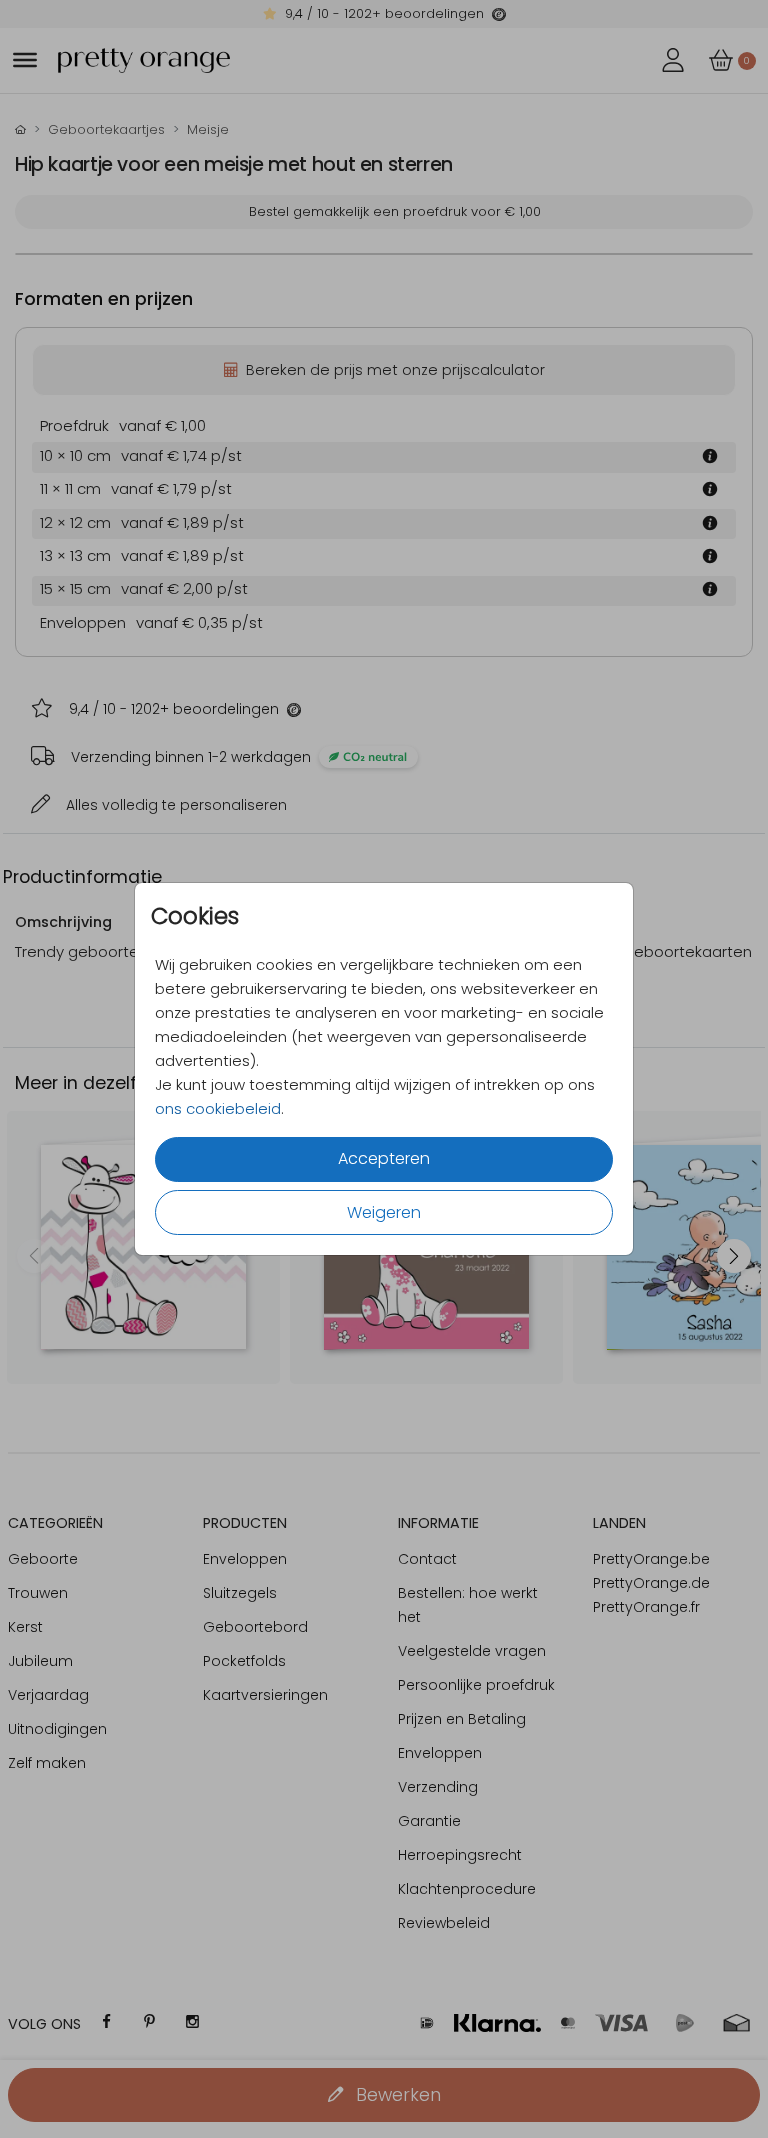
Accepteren (384, 1158)
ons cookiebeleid (218, 1108)
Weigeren (384, 1212)
